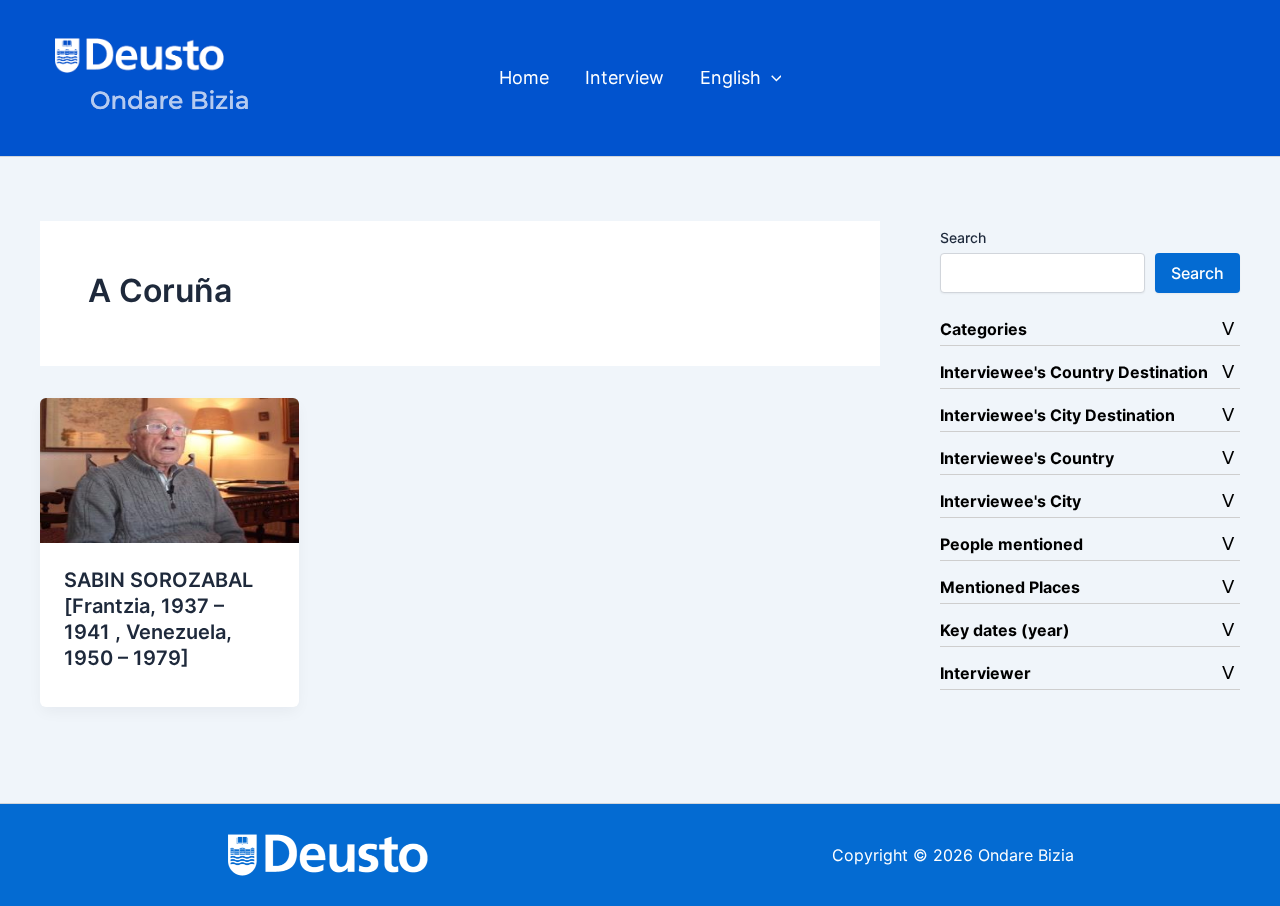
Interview (624, 77)
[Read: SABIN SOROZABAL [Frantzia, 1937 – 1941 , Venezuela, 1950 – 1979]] (169, 469)
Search (963, 237)
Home (524, 77)
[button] (771, 78)
